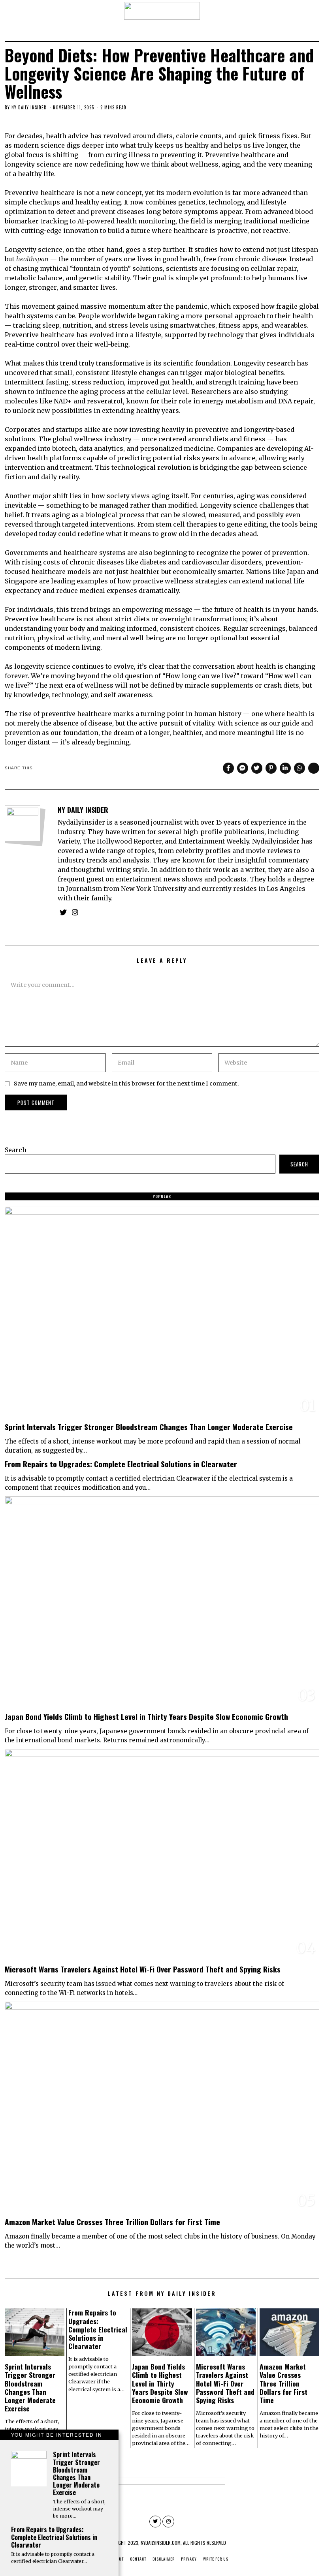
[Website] (86, 912)
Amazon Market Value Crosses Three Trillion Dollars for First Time (112, 2222)
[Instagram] (75, 912)
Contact (138, 2559)
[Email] (314, 768)
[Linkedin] (285, 768)
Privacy (189, 2559)
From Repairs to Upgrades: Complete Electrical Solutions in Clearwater (121, 1464)
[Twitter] (257, 768)
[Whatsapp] (300, 768)
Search (16, 1150)
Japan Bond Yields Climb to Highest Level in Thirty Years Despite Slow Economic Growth (146, 1716)
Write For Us (216, 2559)
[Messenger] (243, 768)
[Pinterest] (271, 768)
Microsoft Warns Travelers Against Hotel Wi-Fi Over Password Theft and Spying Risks (143, 1969)
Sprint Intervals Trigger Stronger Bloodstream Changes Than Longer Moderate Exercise (149, 1427)
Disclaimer (164, 2559)
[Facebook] (228, 768)
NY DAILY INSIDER (29, 107)
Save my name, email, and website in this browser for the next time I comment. (126, 1084)
